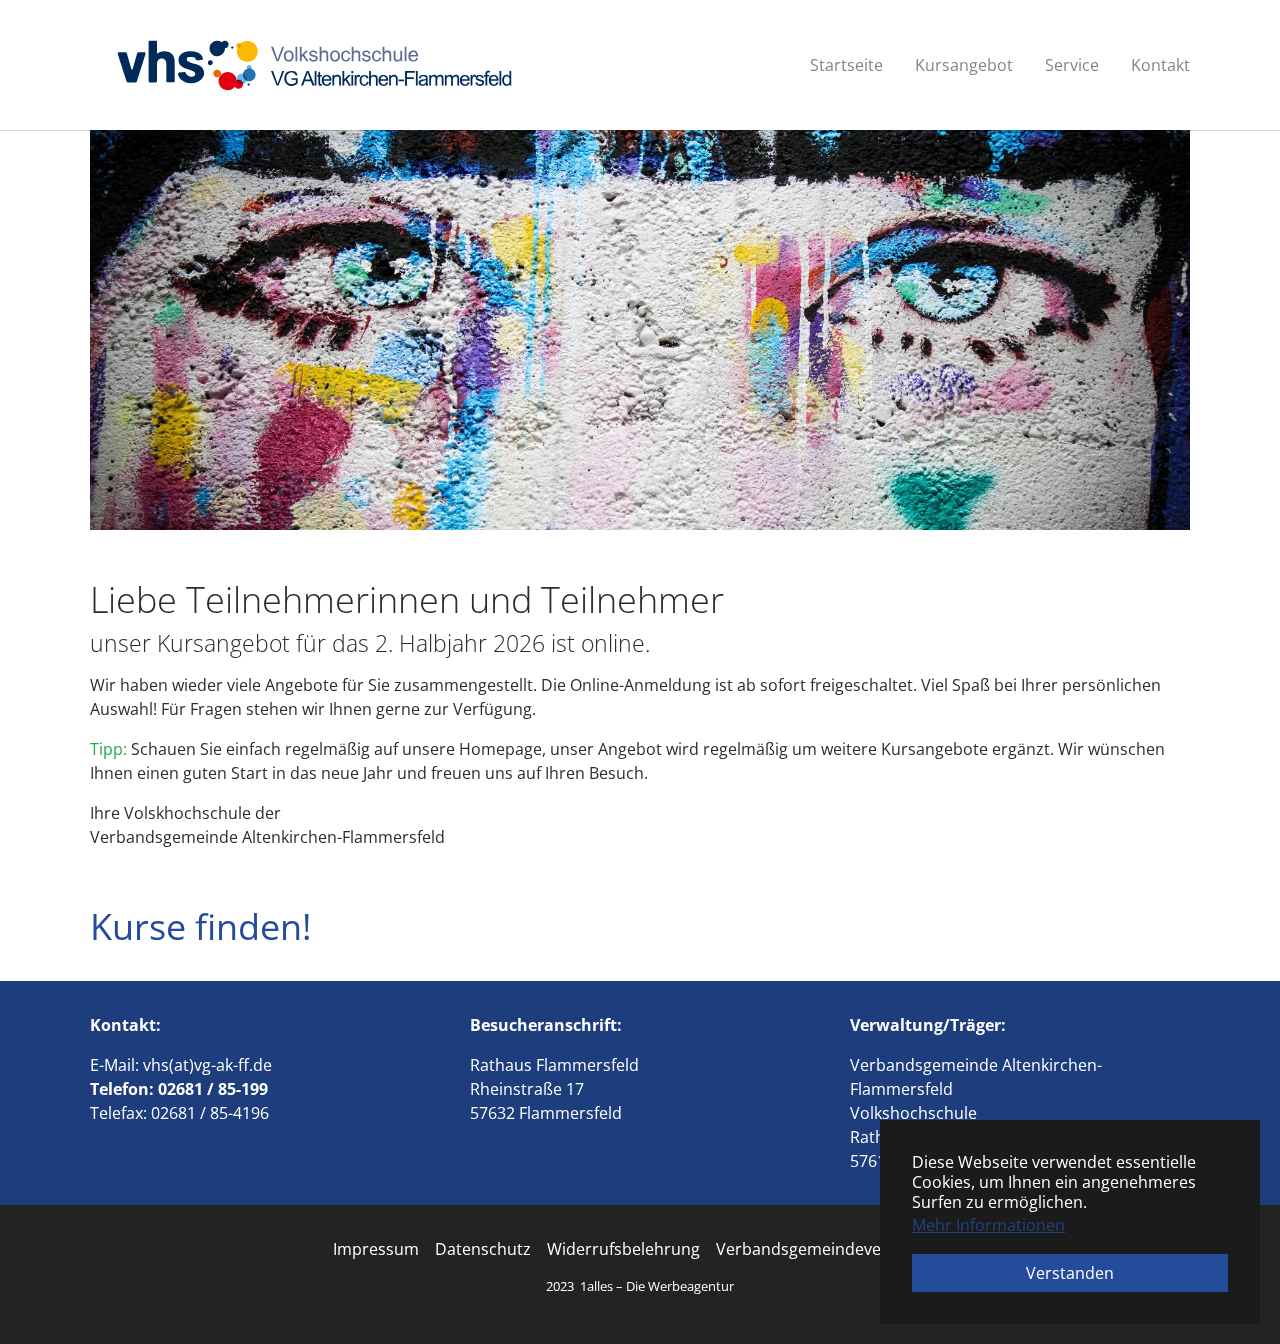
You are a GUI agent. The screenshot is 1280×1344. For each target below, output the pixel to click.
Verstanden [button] (1070, 1273)
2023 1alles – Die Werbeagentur (640, 1286)
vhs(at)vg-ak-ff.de (207, 1065)
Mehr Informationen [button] (988, 1225)
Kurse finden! (201, 926)
